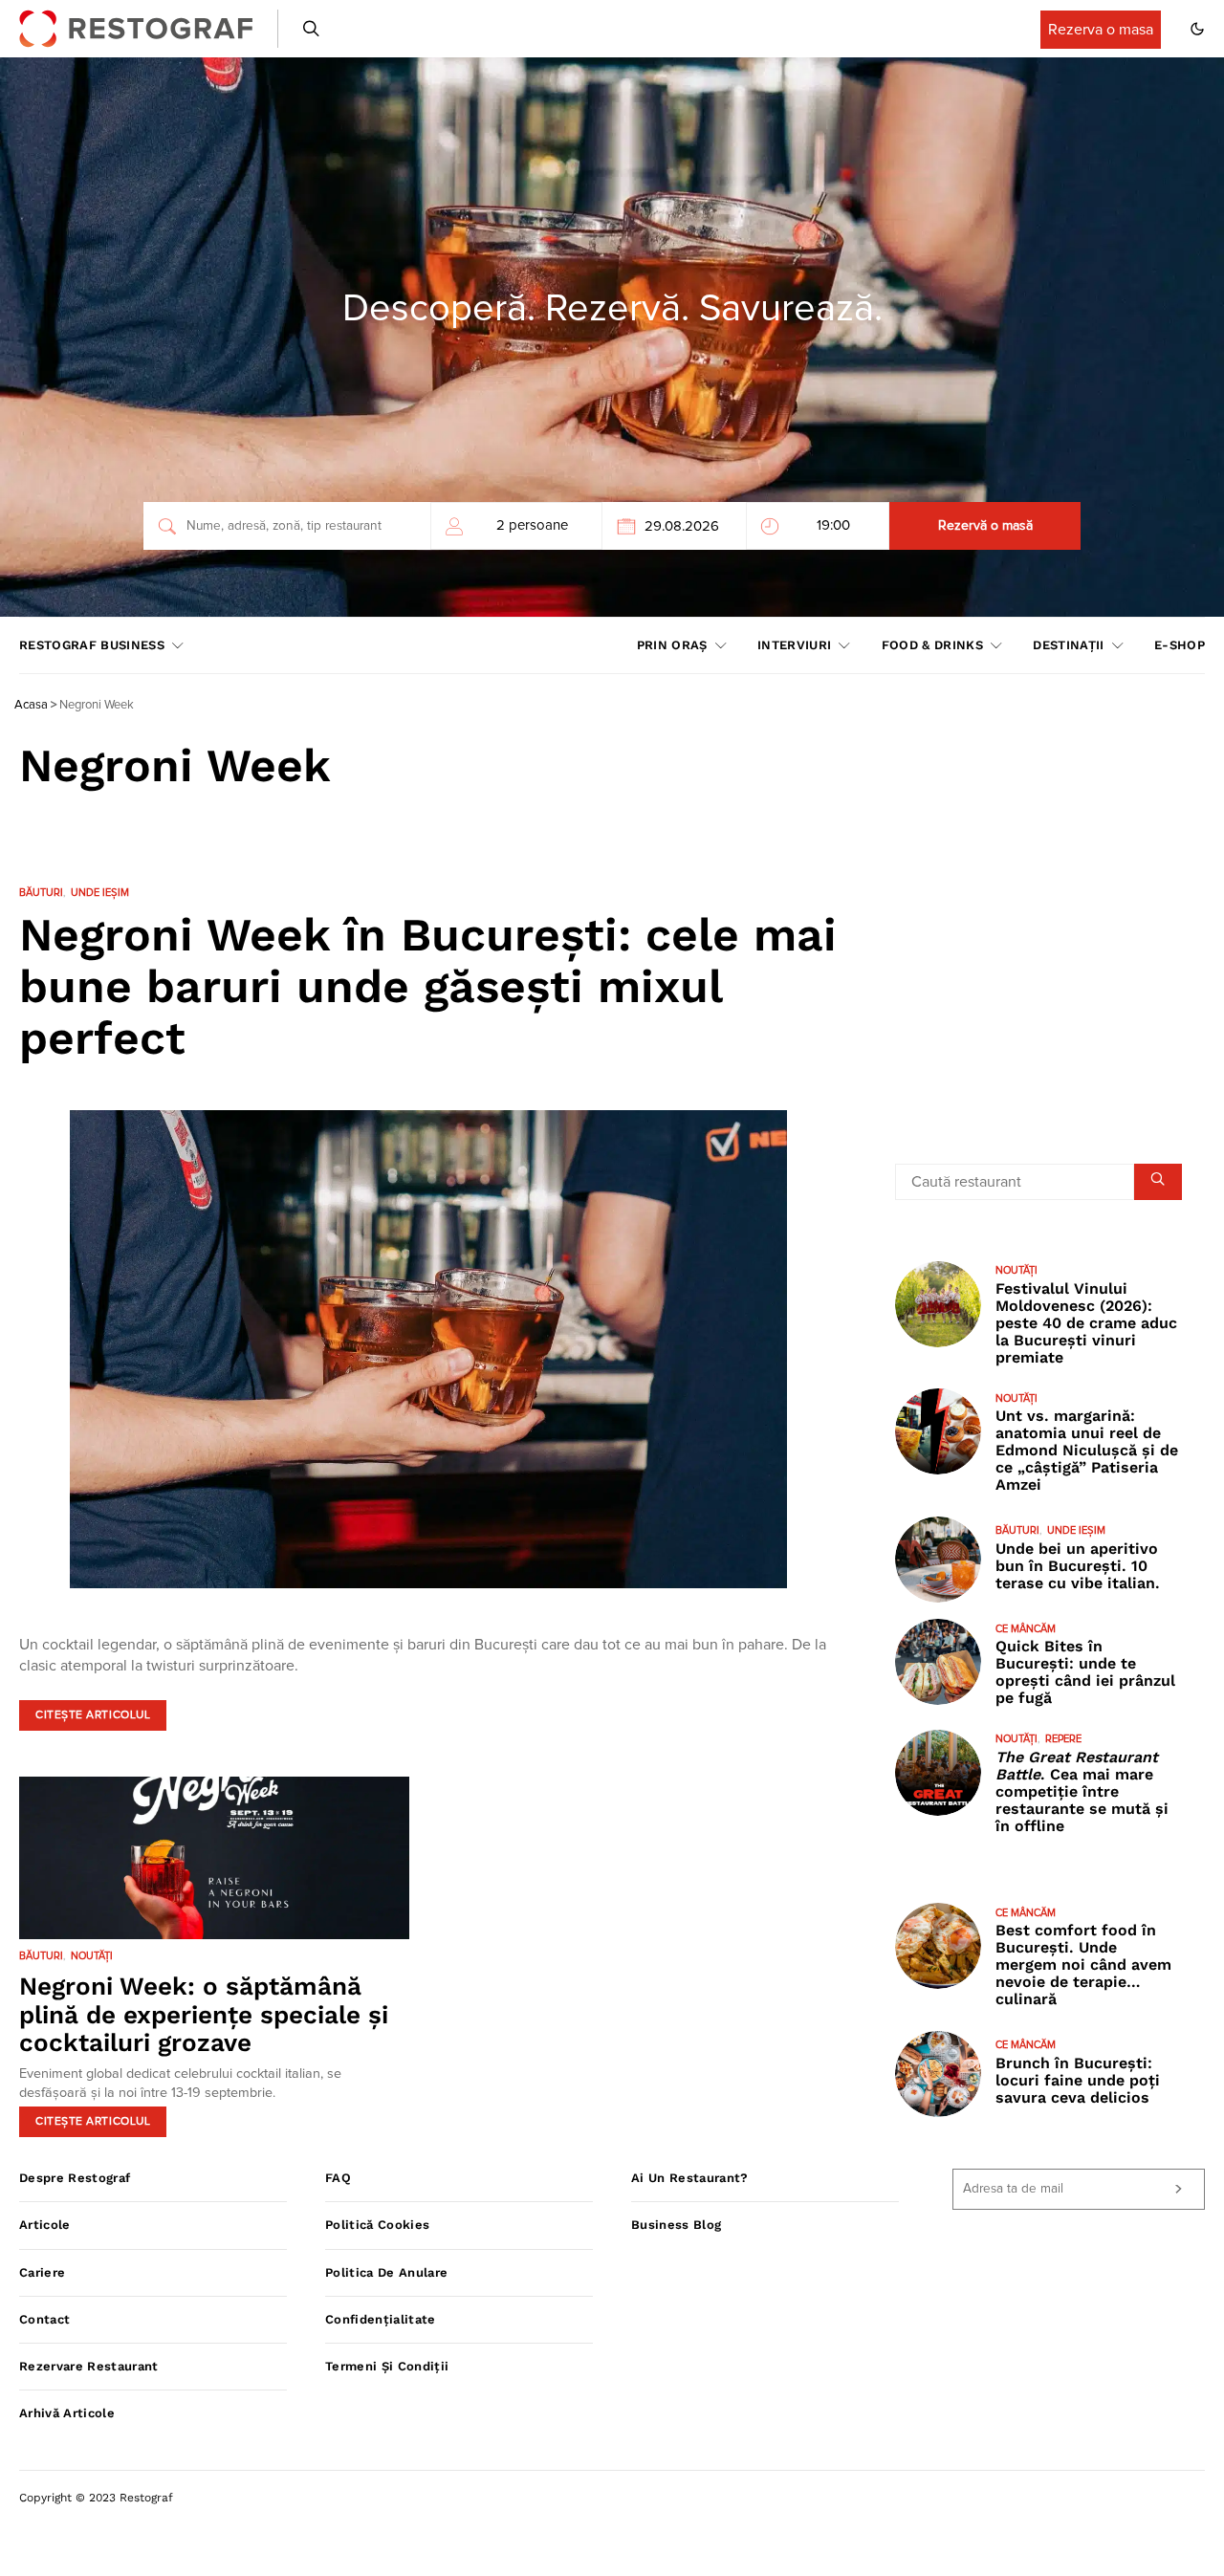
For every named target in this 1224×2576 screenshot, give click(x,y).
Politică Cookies (377, 2225)
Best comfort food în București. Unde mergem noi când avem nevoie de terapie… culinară (1083, 1965)
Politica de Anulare (386, 2272)
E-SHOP (1180, 645)
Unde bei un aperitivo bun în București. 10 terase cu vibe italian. (1078, 1565)
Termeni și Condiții (387, 2366)
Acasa (31, 705)
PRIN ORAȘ (672, 645)
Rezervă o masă (985, 526)
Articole (45, 2225)
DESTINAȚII (1068, 645)
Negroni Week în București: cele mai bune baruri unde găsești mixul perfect (428, 986)
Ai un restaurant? (690, 2178)
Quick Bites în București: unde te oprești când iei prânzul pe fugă (1085, 1672)
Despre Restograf (75, 2178)
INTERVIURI (794, 645)
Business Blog (676, 2225)
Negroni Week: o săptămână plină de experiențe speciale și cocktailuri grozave (204, 2014)
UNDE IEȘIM (100, 893)
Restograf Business (92, 645)
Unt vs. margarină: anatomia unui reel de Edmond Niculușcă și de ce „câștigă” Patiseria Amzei (1087, 1450)
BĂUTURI (41, 893)
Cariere (42, 2272)
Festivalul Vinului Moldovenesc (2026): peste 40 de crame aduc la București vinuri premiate (1086, 1322)
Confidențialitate (381, 2319)
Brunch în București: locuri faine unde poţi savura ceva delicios (1078, 2079)
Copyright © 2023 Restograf (96, 2498)
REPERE (1063, 1739)
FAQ (338, 2178)
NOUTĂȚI (92, 1956)
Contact (44, 2319)
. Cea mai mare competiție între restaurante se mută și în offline (1082, 1790)
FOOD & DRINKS (932, 645)
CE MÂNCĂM (1026, 1628)
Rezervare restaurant (89, 2366)
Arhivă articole (67, 2413)
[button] (1197, 29)
